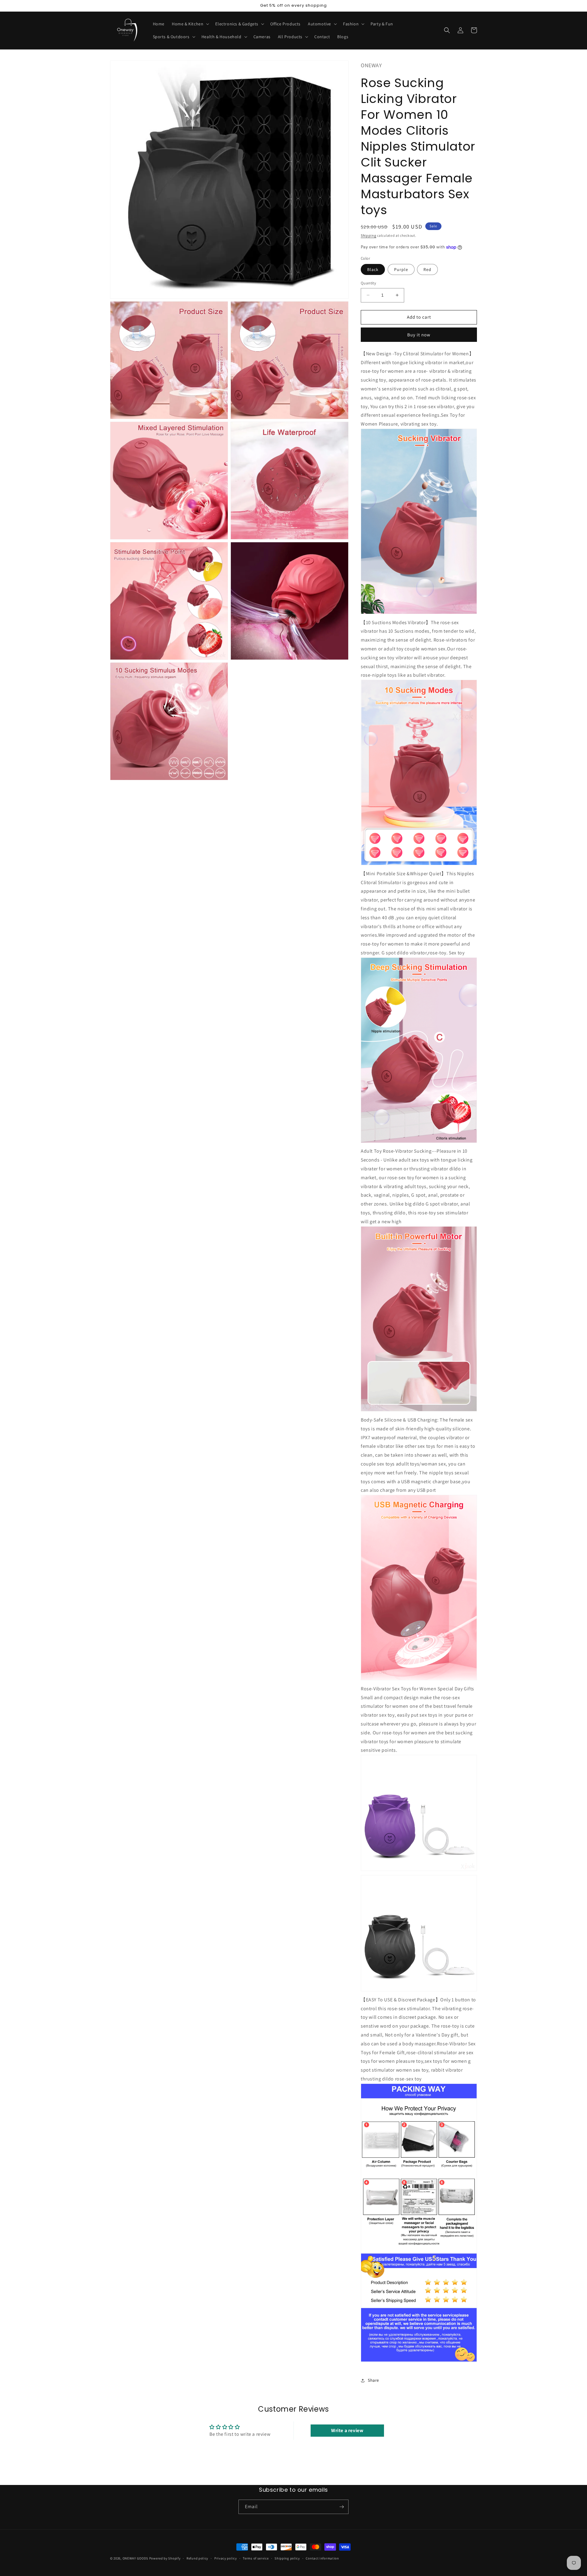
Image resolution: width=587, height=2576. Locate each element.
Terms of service (256, 2558)
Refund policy (197, 2558)
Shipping (369, 235)
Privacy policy (226, 2558)
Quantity (368, 283)
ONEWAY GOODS (135, 2558)
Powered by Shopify (165, 2558)
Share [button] (373, 2380)
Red (427, 269)
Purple (401, 269)
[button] (190, 24)
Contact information (322, 2558)
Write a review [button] (347, 2430)
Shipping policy (287, 2558)
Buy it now (419, 335)
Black (373, 269)
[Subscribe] (341, 2507)
